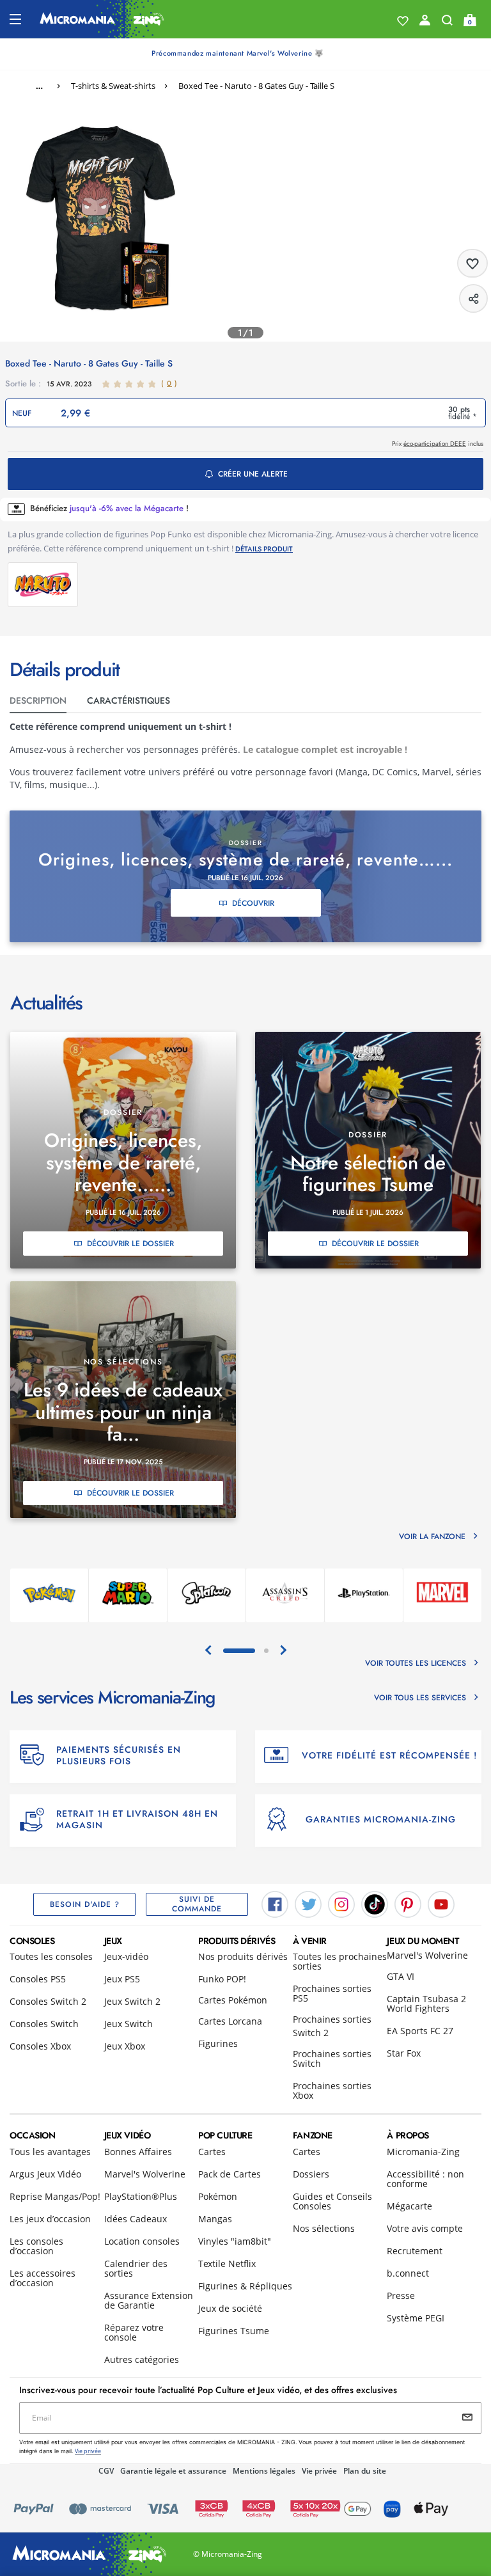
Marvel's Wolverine (427, 1955)
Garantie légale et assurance (173, 2471)
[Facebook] (275, 1903)
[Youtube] (441, 1903)
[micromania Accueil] (102, 19)
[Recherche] (447, 23)
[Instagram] (341, 1903)
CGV (106, 2471)
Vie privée (319, 2471)
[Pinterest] (408, 1903)
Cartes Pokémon (233, 2000)
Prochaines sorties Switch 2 (332, 2026)
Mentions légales (264, 2471)
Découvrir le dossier (130, 1244)
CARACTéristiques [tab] (129, 700)
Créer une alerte (253, 474)
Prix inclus (438, 444)
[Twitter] (308, 1903)
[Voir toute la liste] (403, 21)
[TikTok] (375, 1903)
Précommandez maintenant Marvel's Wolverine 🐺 (238, 53)
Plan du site (365, 2471)
